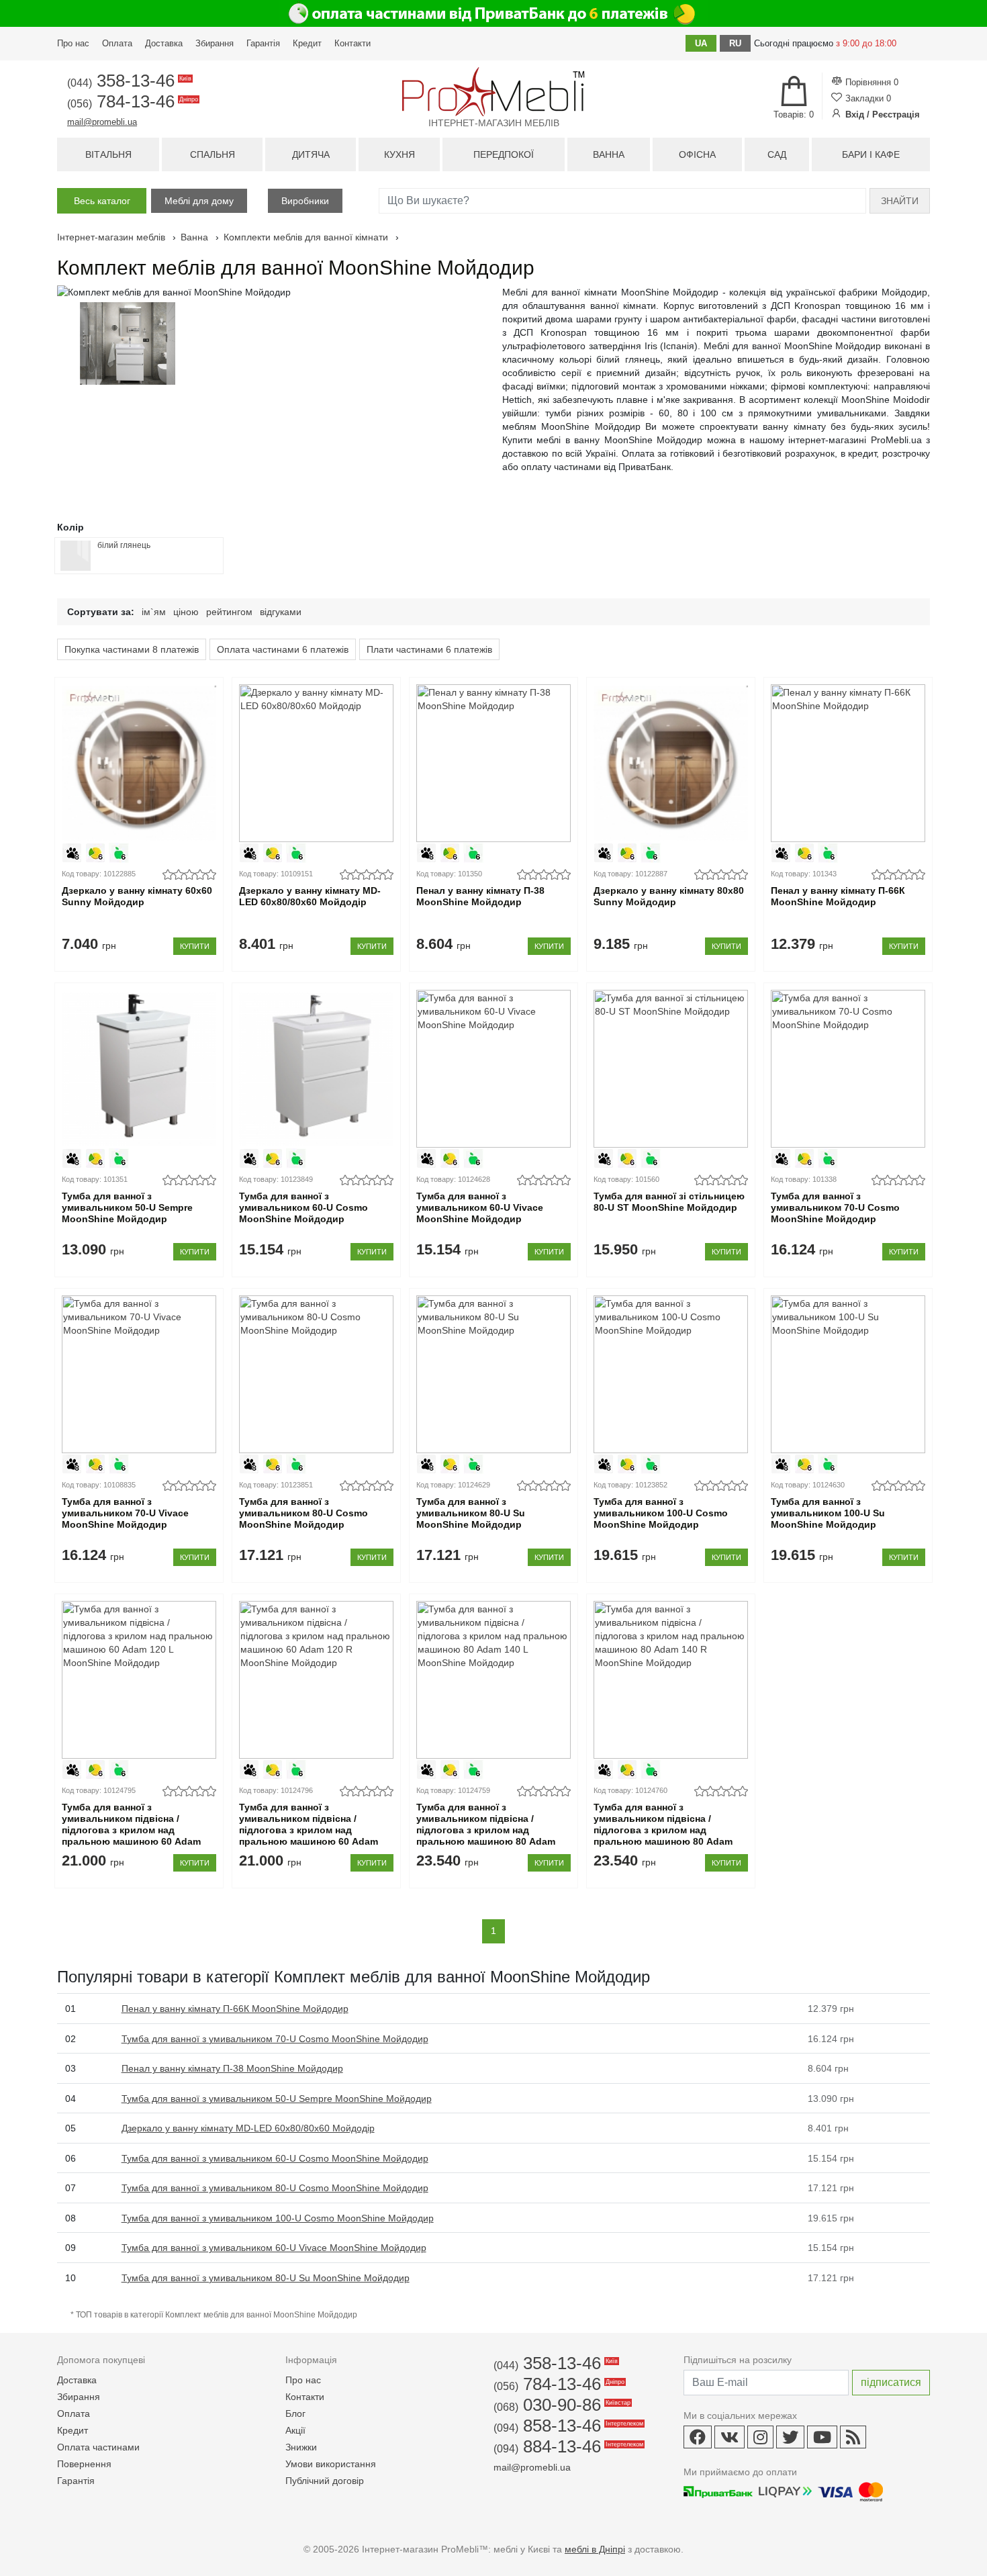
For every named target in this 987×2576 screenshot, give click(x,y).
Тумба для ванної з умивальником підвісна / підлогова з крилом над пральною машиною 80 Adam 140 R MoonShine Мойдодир (663, 1830)
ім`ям (154, 612)
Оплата (117, 43)
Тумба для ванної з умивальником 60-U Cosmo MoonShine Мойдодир (303, 1207)
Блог (295, 2413)
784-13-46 (132, 101)
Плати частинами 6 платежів (429, 649)
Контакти (352, 43)
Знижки (301, 2447)
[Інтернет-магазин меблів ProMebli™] (493, 92)
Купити (195, 946)
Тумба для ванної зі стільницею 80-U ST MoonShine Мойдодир (669, 1202)
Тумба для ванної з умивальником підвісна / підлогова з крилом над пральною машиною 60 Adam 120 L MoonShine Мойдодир (131, 1830)
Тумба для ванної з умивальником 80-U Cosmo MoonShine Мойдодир (303, 1513)
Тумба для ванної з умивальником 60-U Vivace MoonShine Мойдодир (480, 1207)
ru (735, 43)
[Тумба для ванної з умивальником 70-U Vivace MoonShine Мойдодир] (139, 1374)
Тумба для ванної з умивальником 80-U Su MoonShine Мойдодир (471, 1513)
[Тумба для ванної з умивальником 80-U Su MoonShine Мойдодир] (493, 1374)
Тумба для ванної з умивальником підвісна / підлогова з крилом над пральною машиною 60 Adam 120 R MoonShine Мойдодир (309, 1830)
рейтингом (229, 612)
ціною (186, 612)
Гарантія (263, 43)
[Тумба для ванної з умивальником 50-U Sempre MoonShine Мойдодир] (139, 1069)
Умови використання (331, 2464)
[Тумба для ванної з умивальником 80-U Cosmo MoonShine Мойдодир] (316, 1374)
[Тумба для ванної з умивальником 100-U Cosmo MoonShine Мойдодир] (670, 1374)
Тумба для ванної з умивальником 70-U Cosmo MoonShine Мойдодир (835, 1207)
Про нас (73, 43)
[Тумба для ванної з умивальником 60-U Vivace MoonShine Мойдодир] (493, 1069)
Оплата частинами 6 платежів (283, 649)
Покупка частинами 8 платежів (132, 649)
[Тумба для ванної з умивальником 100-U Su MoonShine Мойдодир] (848, 1374)
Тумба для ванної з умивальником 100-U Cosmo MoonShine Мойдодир (661, 1513)
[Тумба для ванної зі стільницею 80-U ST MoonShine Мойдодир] (670, 1069)
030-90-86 (561, 2405)
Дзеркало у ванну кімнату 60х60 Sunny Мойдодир (137, 896)
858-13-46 (567, 2426)
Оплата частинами (98, 2447)
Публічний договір (325, 2481)
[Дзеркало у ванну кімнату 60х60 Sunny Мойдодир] (139, 763)
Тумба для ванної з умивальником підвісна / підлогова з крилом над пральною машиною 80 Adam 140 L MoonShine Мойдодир (486, 1830)
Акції (295, 2430)
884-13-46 (567, 2446)
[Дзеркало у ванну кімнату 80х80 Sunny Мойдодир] (670, 763)
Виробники (305, 201)
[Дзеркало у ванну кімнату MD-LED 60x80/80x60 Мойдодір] (316, 763)
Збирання (215, 43)
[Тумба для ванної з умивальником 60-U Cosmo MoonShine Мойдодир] (316, 1069)
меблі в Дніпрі (595, 2549)
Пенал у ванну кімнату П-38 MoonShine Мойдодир (480, 896)
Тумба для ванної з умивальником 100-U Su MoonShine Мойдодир (828, 1513)
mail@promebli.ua (102, 122)
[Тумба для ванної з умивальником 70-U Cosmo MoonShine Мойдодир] (848, 1069)
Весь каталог (102, 201)
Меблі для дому (199, 201)
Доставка (164, 43)
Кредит (307, 43)
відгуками (281, 612)
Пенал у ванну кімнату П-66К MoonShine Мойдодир (838, 896)
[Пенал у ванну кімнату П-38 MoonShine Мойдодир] (493, 763)
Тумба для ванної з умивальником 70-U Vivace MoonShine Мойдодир (125, 1513)
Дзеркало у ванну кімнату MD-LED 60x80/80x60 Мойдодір (310, 896)
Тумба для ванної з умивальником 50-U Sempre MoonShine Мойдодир (127, 1207)
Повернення (84, 2464)
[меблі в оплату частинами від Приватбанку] (493, 13)
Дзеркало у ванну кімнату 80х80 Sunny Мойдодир (669, 896)
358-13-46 (128, 81)
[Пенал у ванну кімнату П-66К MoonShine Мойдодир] (848, 763)
